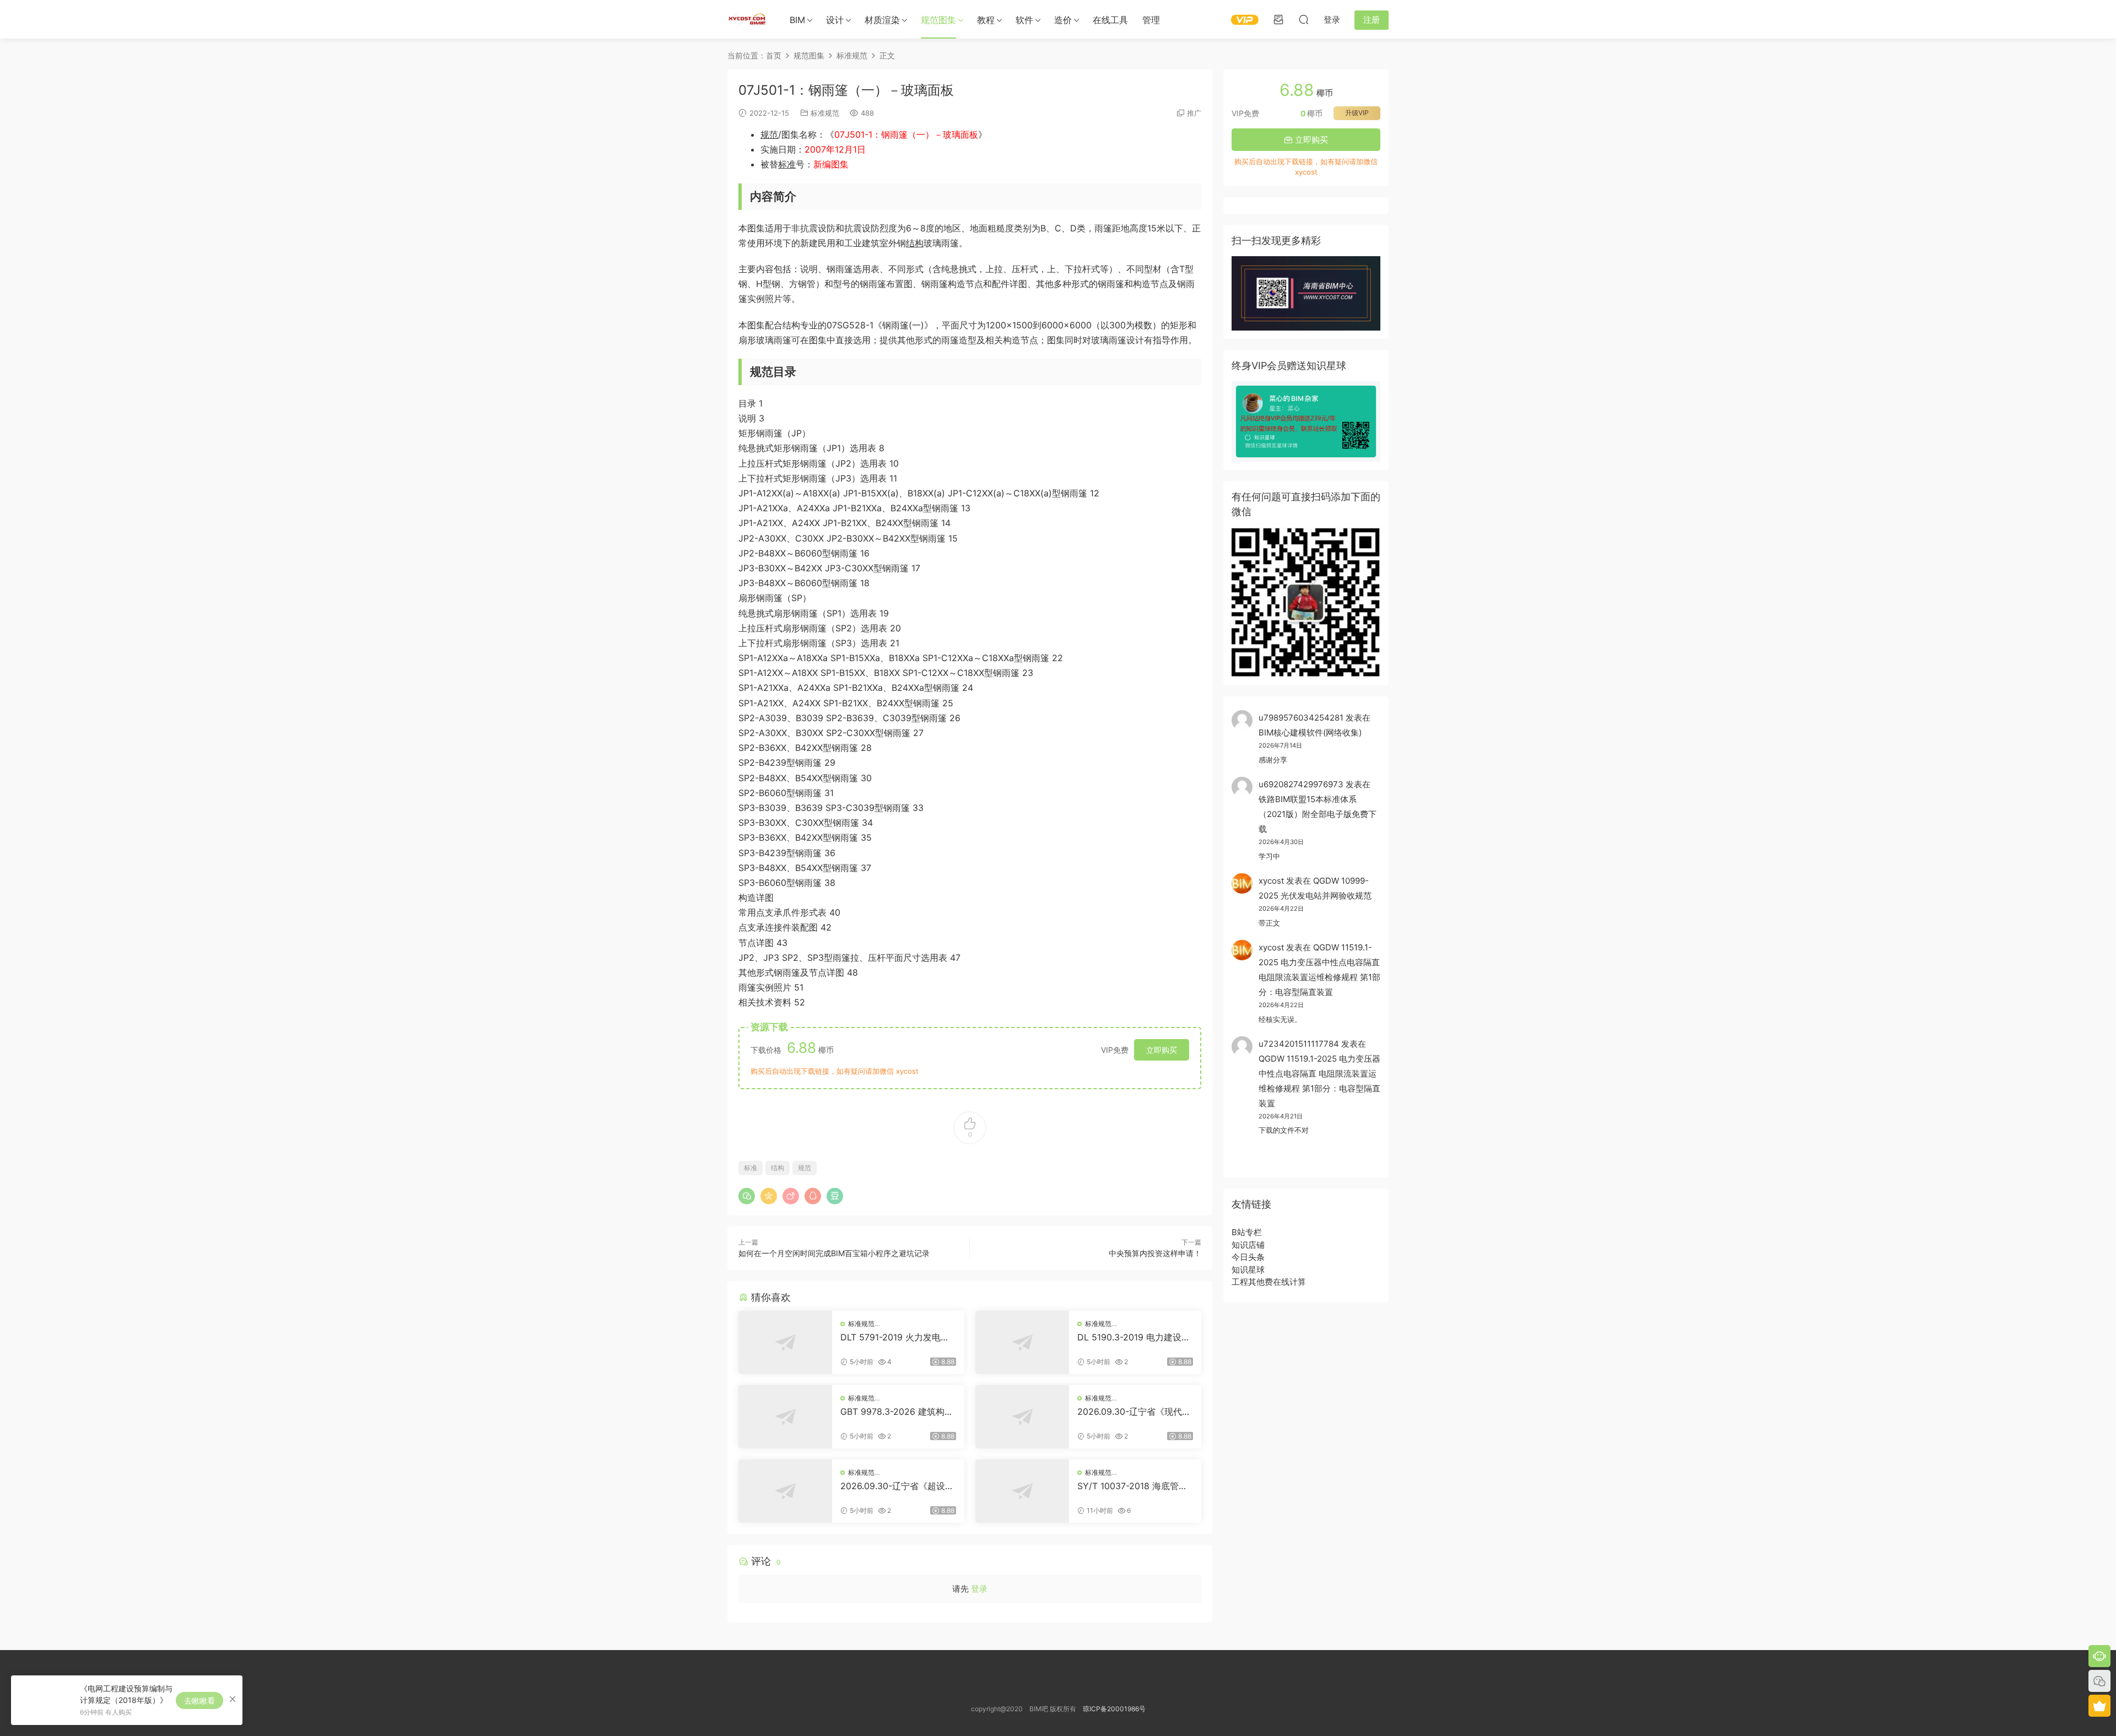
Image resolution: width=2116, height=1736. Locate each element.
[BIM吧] (747, 19)
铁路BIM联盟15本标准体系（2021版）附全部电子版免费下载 (1318, 814)
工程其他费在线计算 (1269, 1282)
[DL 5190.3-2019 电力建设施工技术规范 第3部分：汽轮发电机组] (1022, 1342)
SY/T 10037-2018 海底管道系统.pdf (1132, 1486)
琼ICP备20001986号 (1114, 1709)
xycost (1271, 881)
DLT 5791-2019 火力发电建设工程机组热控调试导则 (895, 1337)
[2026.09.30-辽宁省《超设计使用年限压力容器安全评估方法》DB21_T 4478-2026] (785, 1491)
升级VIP (1357, 113)
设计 (835, 20)
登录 (979, 1589)
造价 (1063, 20)
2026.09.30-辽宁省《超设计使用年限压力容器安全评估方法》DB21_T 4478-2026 (898, 1486)
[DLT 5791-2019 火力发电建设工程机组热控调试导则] (785, 1342)
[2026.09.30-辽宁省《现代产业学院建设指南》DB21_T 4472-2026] (1022, 1417)
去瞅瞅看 (199, 1700)
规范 (769, 134)
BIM (797, 20)
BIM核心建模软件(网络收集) (1310, 732)
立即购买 (1162, 1050)
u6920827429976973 (1301, 784)
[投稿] (1278, 19)
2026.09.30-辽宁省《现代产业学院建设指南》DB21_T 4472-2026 (1135, 1411)
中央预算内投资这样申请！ (1155, 1253)
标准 (787, 164)
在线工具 (1110, 20)
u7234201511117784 (1299, 1044)
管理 (1151, 20)
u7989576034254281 (1301, 718)
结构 (915, 243)
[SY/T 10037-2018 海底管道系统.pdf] (1022, 1491)
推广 (1194, 113)
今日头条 (1248, 1257)
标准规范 (825, 113)
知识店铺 (1248, 1245)
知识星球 (1248, 1270)
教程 (986, 20)
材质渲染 (882, 20)
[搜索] (1304, 19)
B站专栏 (1247, 1232)
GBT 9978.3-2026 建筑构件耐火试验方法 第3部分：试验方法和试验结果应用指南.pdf (897, 1411)
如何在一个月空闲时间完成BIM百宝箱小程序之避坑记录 (834, 1253)
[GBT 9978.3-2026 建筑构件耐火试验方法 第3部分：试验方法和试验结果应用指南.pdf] (785, 1417)
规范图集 (938, 20)
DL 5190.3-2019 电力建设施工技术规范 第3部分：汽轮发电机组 (1134, 1337)
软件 (1024, 20)
